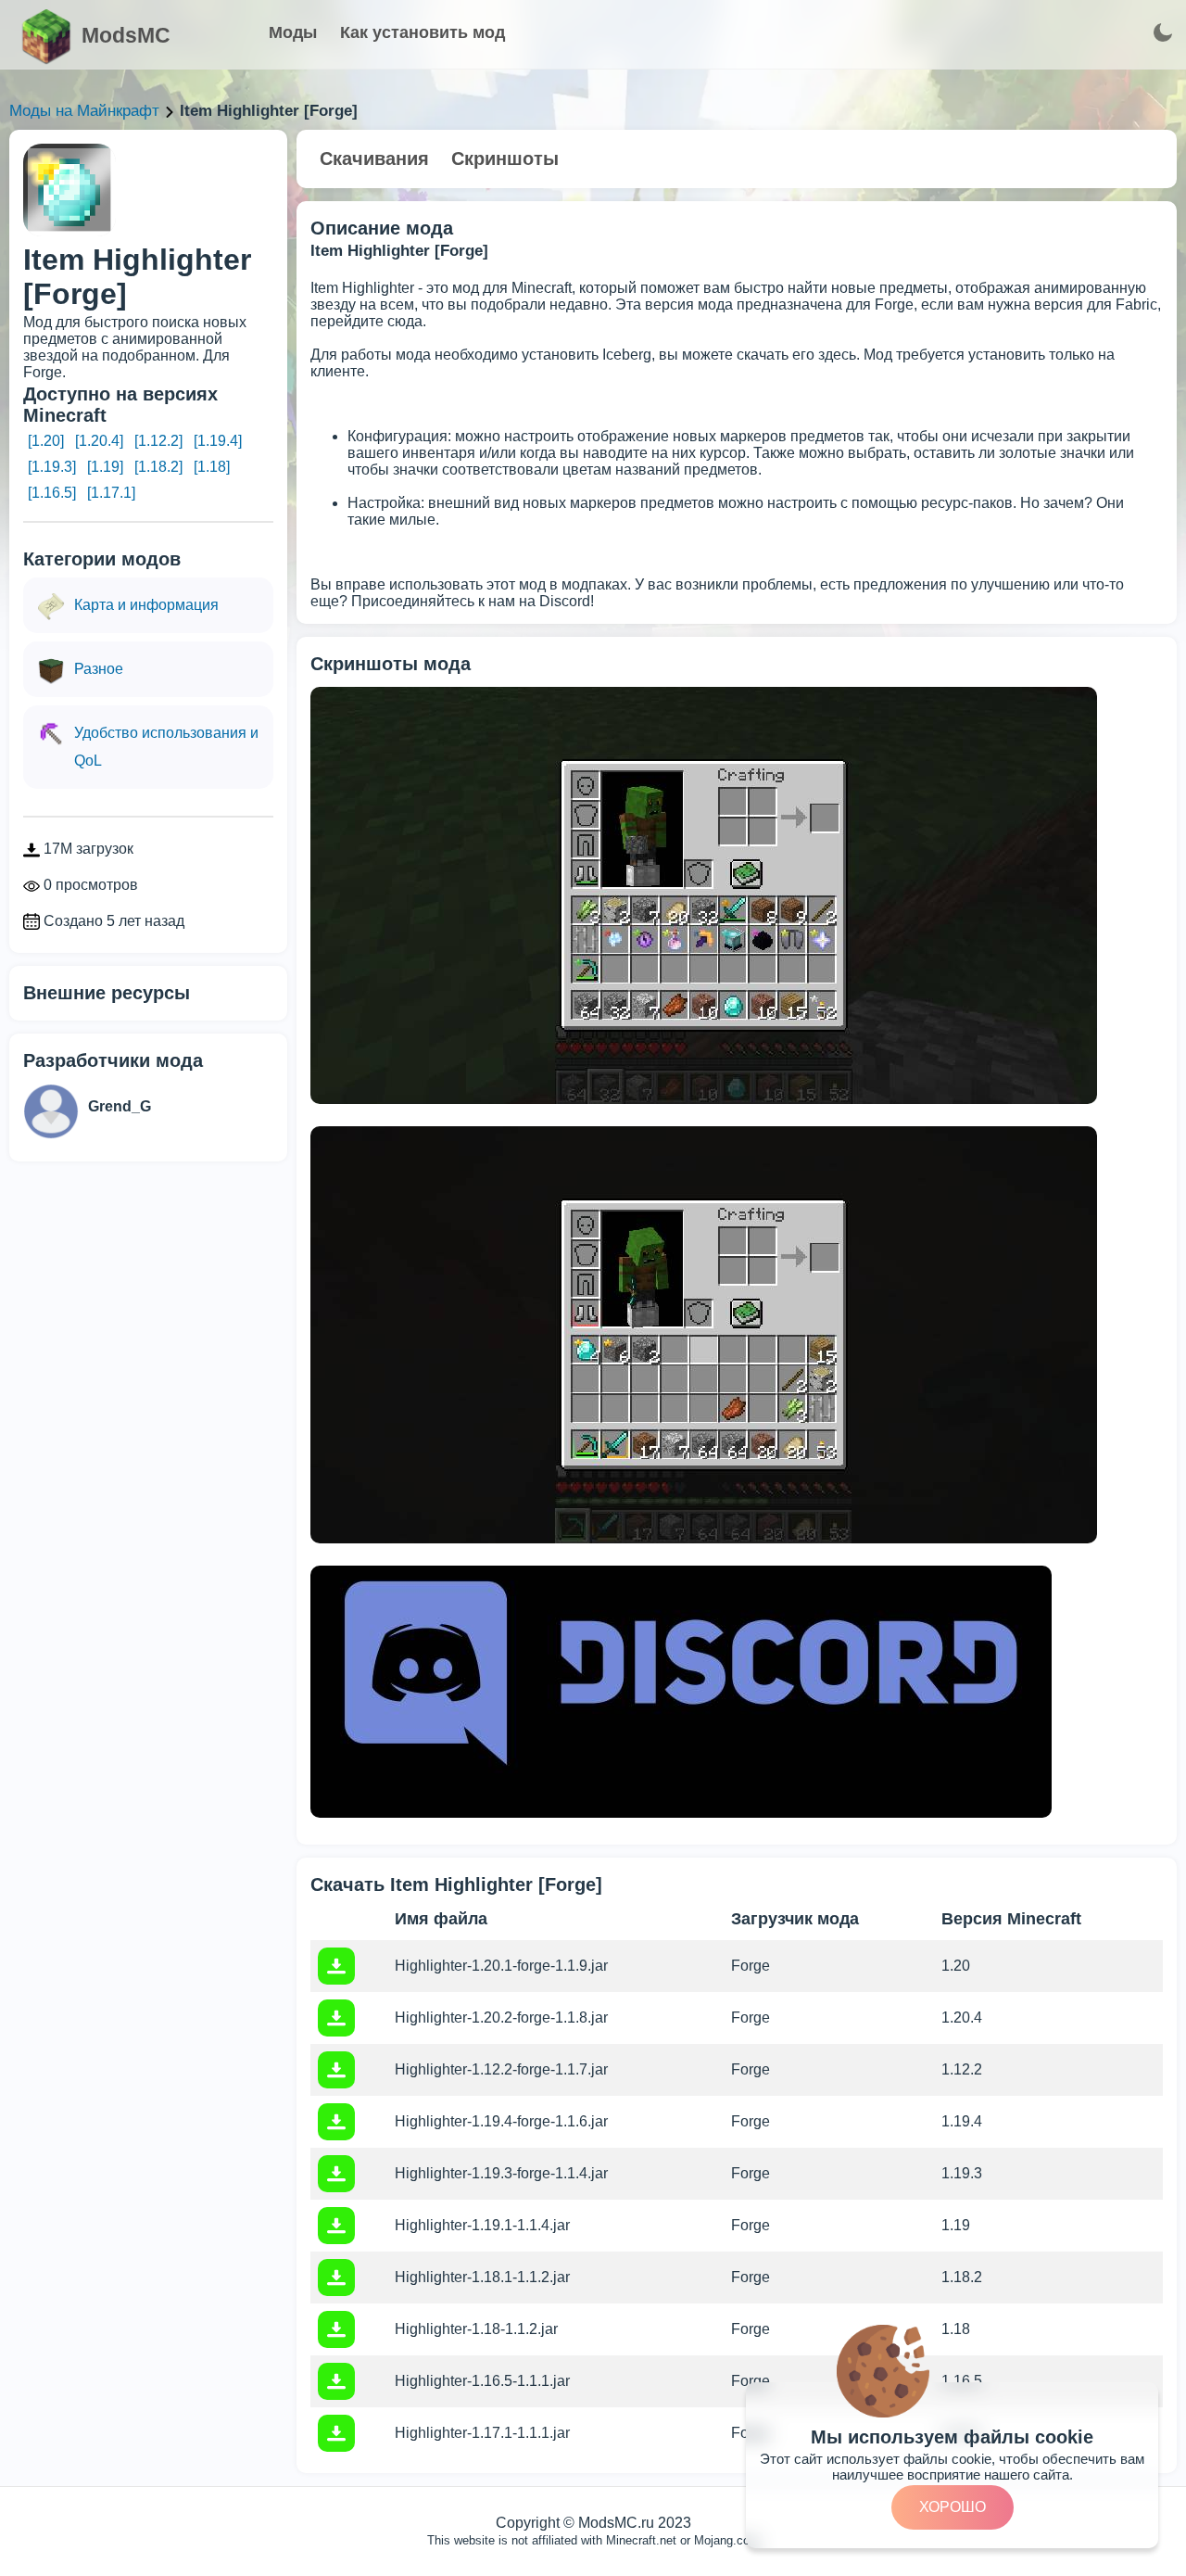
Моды (293, 32)
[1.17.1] (111, 493)
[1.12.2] (158, 441)
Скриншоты (505, 159)
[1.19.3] (52, 467)
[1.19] (105, 467)
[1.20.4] (99, 441)
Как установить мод (423, 32)
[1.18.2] (158, 467)
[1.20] (46, 441)
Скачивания (374, 159)
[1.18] (212, 467)
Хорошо (953, 2507)
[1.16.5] (52, 493)
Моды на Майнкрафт (84, 111)
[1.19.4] (218, 441)
